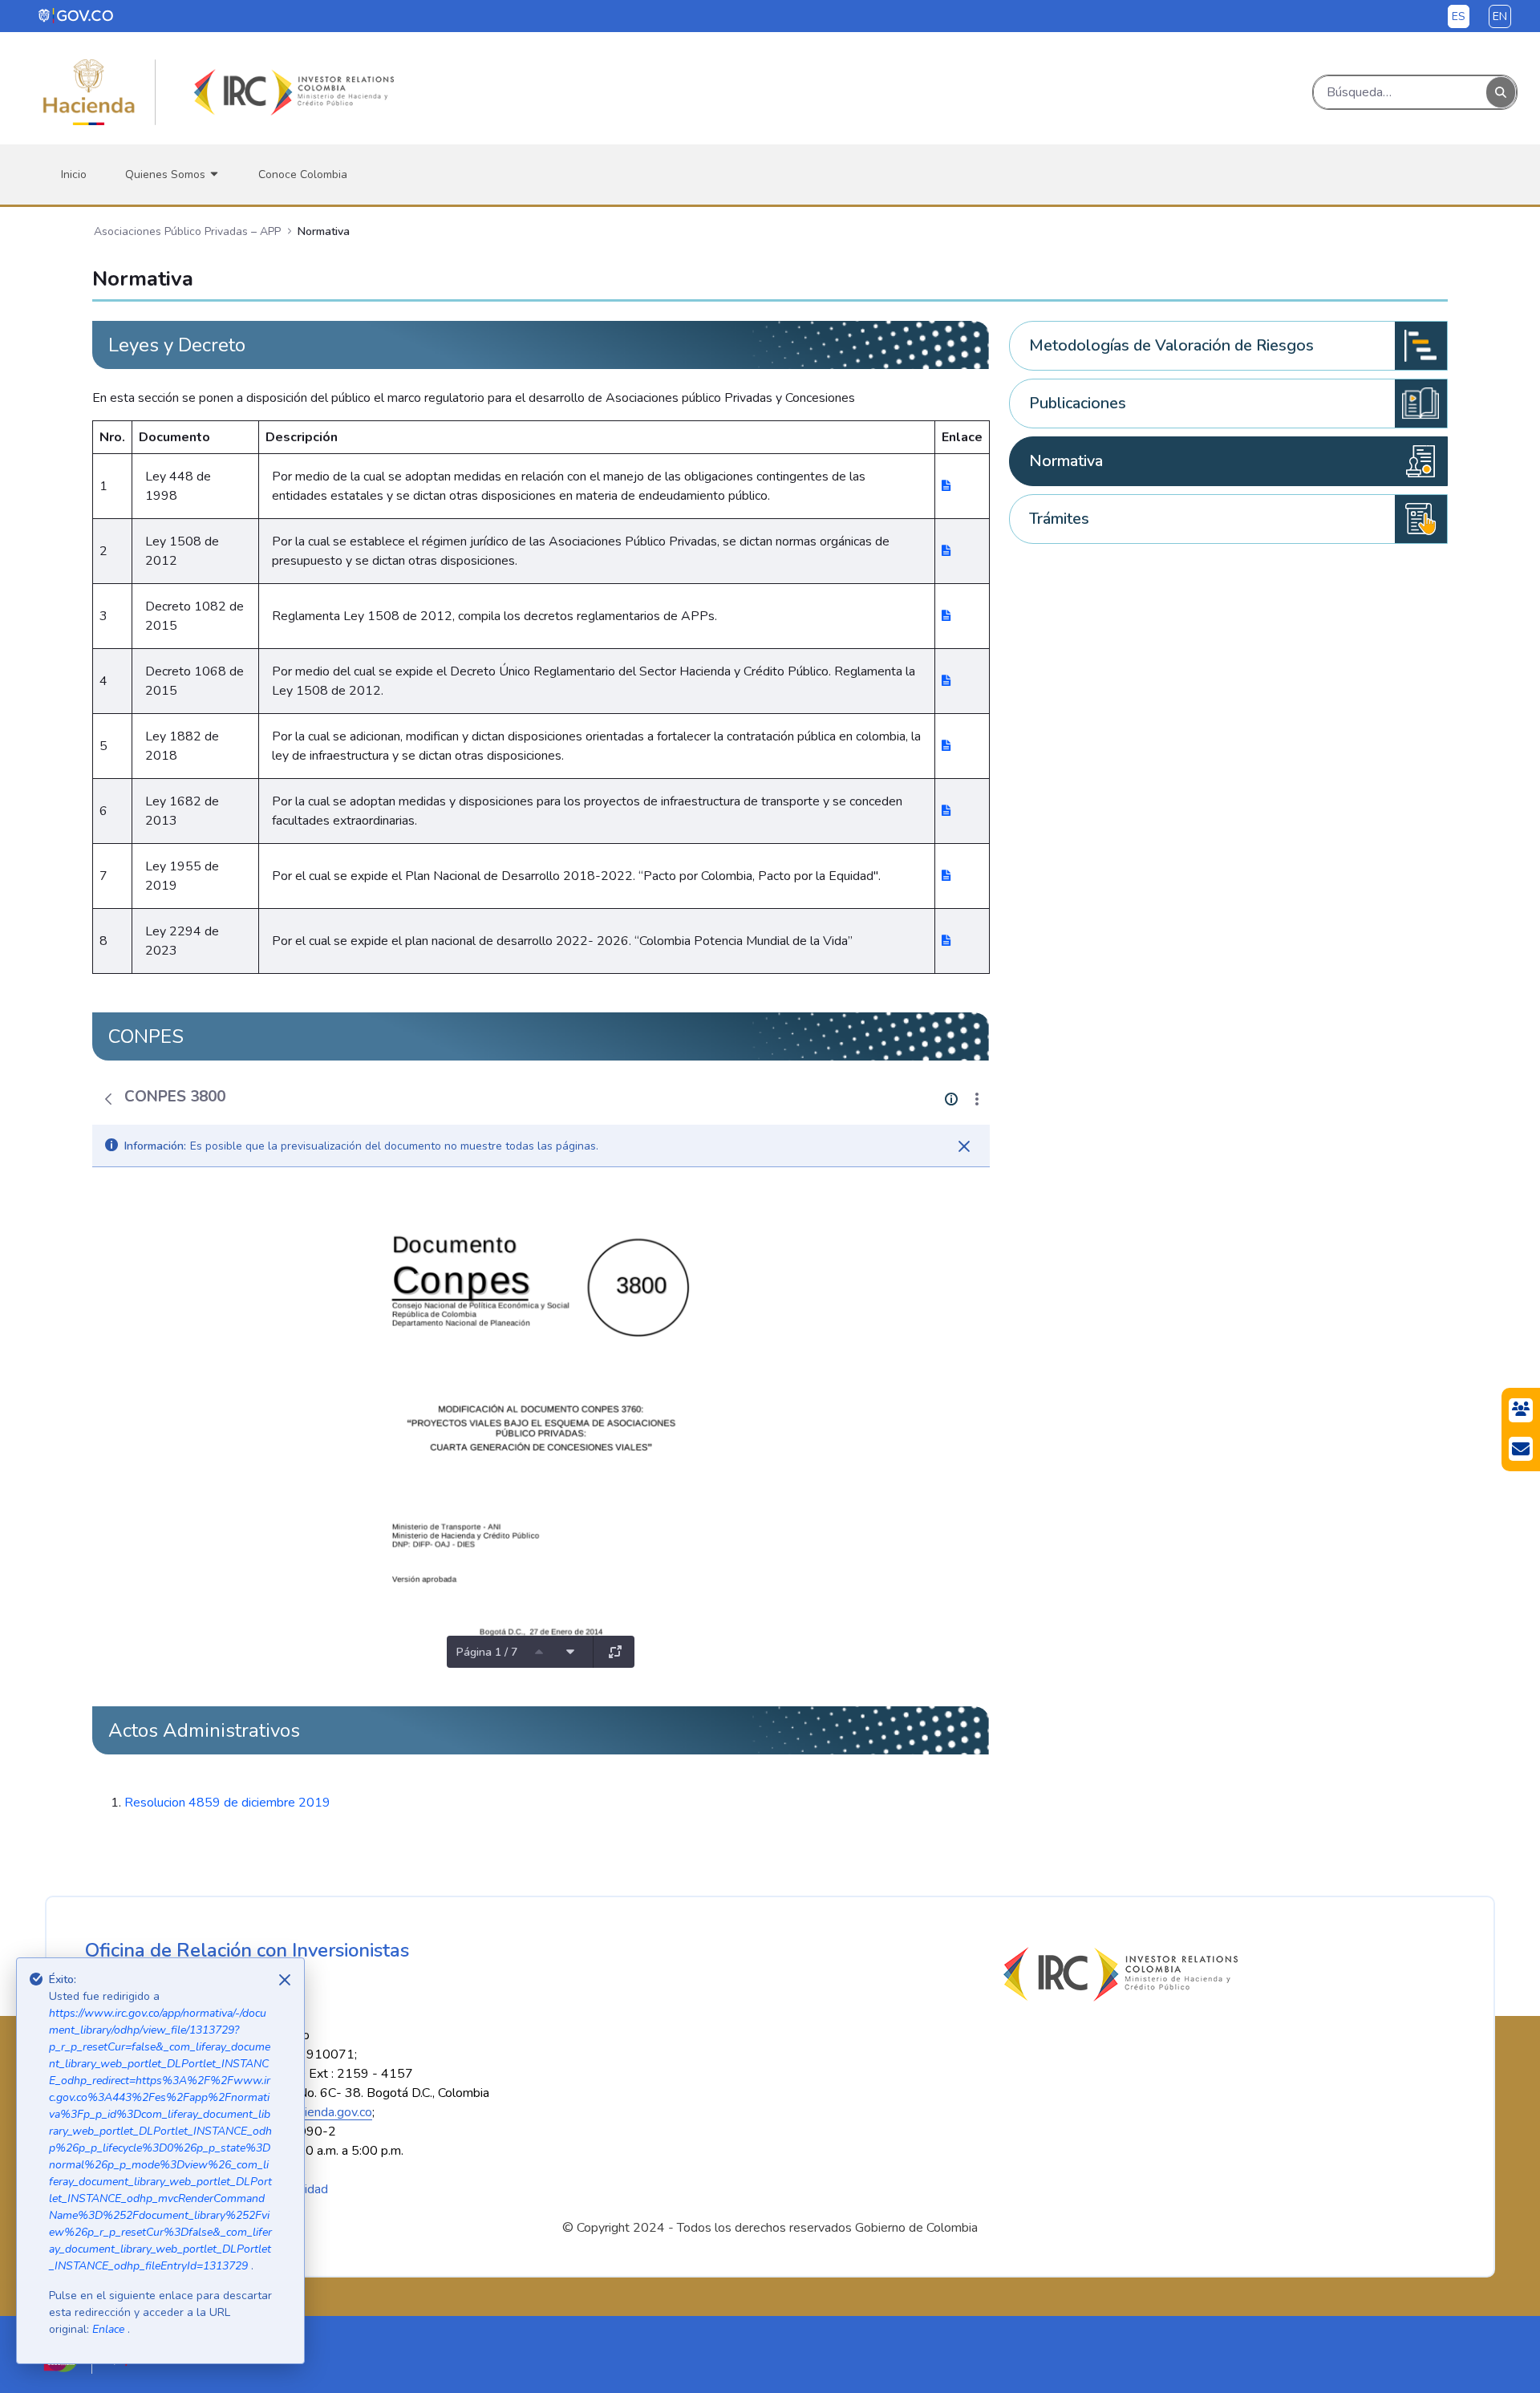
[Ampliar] (615, 1652)
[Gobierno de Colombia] (77, 15)
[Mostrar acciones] (977, 1099)
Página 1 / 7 (487, 1652)
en (1500, 16)
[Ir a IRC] (291, 92)
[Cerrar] (964, 1146)
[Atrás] (108, 1099)
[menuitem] (74, 174)
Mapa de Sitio (124, 2189)
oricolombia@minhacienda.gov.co (282, 2112)
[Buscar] (1501, 93)
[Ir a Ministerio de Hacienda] (89, 92)
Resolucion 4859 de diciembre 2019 (227, 1803)
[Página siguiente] (570, 1652)
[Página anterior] (539, 1652)
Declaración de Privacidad (257, 2189)
